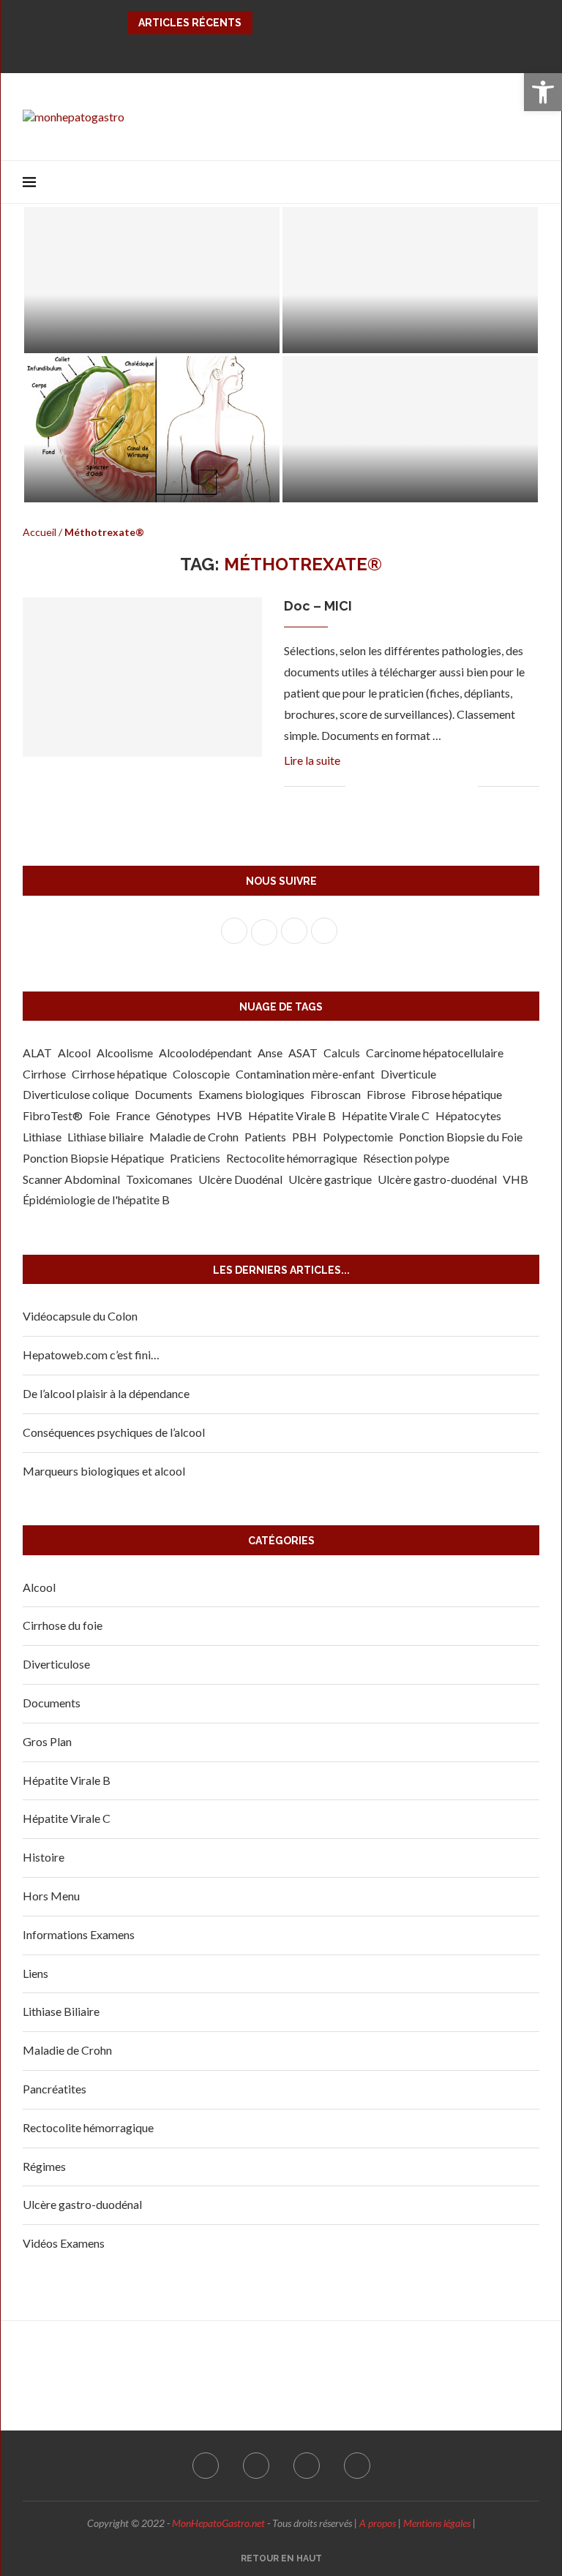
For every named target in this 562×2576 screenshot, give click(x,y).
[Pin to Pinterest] (405, 786)
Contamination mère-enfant (305, 1074)
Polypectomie (358, 1137)
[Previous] (266, 23)
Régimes (44, 2166)
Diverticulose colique (76, 1094)
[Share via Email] (467, 786)
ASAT (303, 1053)
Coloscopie (201, 1074)
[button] (543, 92)
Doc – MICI (318, 606)
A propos (378, 2523)
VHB (516, 1179)
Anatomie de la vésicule (111, 482)
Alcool (74, 1053)
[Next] (285, 23)
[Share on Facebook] (374, 786)
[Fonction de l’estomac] (410, 429)
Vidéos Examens (64, 2243)
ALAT (37, 1053)
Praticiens (195, 1158)
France (133, 1115)
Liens (35, 1973)
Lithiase (42, 1137)
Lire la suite (312, 760)
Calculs (342, 1053)
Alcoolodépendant (205, 1053)
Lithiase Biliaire (61, 2011)
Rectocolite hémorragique (292, 1158)
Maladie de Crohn (194, 1137)
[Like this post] (357, 786)
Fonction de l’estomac (364, 482)
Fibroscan (336, 1094)
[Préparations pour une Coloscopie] (152, 280)
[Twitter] (269, 50)
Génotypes (183, 1115)
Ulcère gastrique (330, 1179)
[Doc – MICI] (142, 677)
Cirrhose (44, 1074)
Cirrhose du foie (63, 1625)
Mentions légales (437, 2523)
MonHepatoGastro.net (218, 2523)
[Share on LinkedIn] (420, 786)
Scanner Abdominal (71, 1179)
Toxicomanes (159, 1179)
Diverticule (408, 1074)
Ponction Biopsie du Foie (461, 1137)
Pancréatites (55, 2089)
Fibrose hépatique (457, 1094)
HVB (229, 1115)
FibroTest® (53, 1115)
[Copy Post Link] (451, 786)
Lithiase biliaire (105, 1137)
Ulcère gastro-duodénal (437, 1179)
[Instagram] (293, 50)
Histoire (44, 1857)
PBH (304, 1137)
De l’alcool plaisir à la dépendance (106, 1393)
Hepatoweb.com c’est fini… (376, 333)
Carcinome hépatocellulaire (435, 1053)
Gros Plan (47, 1741)
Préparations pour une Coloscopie (142, 333)
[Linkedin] (316, 50)
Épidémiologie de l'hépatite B (96, 1200)
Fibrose (386, 1094)
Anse (270, 1053)
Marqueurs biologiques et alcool (104, 1471)
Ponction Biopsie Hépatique (93, 1158)
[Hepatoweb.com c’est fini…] (410, 280)
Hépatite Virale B (292, 1115)
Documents (164, 1094)
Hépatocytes (468, 1115)
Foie (99, 1115)
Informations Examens (79, 1934)
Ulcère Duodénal (240, 1179)
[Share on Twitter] (390, 786)
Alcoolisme (125, 1053)
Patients (265, 1137)
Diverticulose (56, 1664)
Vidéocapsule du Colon (80, 1316)
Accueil (40, 532)
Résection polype (406, 1158)
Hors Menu (51, 1896)
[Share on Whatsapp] (436, 786)
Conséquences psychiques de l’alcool (114, 1432)
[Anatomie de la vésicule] (152, 429)
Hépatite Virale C (386, 1115)
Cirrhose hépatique (119, 1074)
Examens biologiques (251, 1094)
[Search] (532, 182)
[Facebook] (246, 50)
